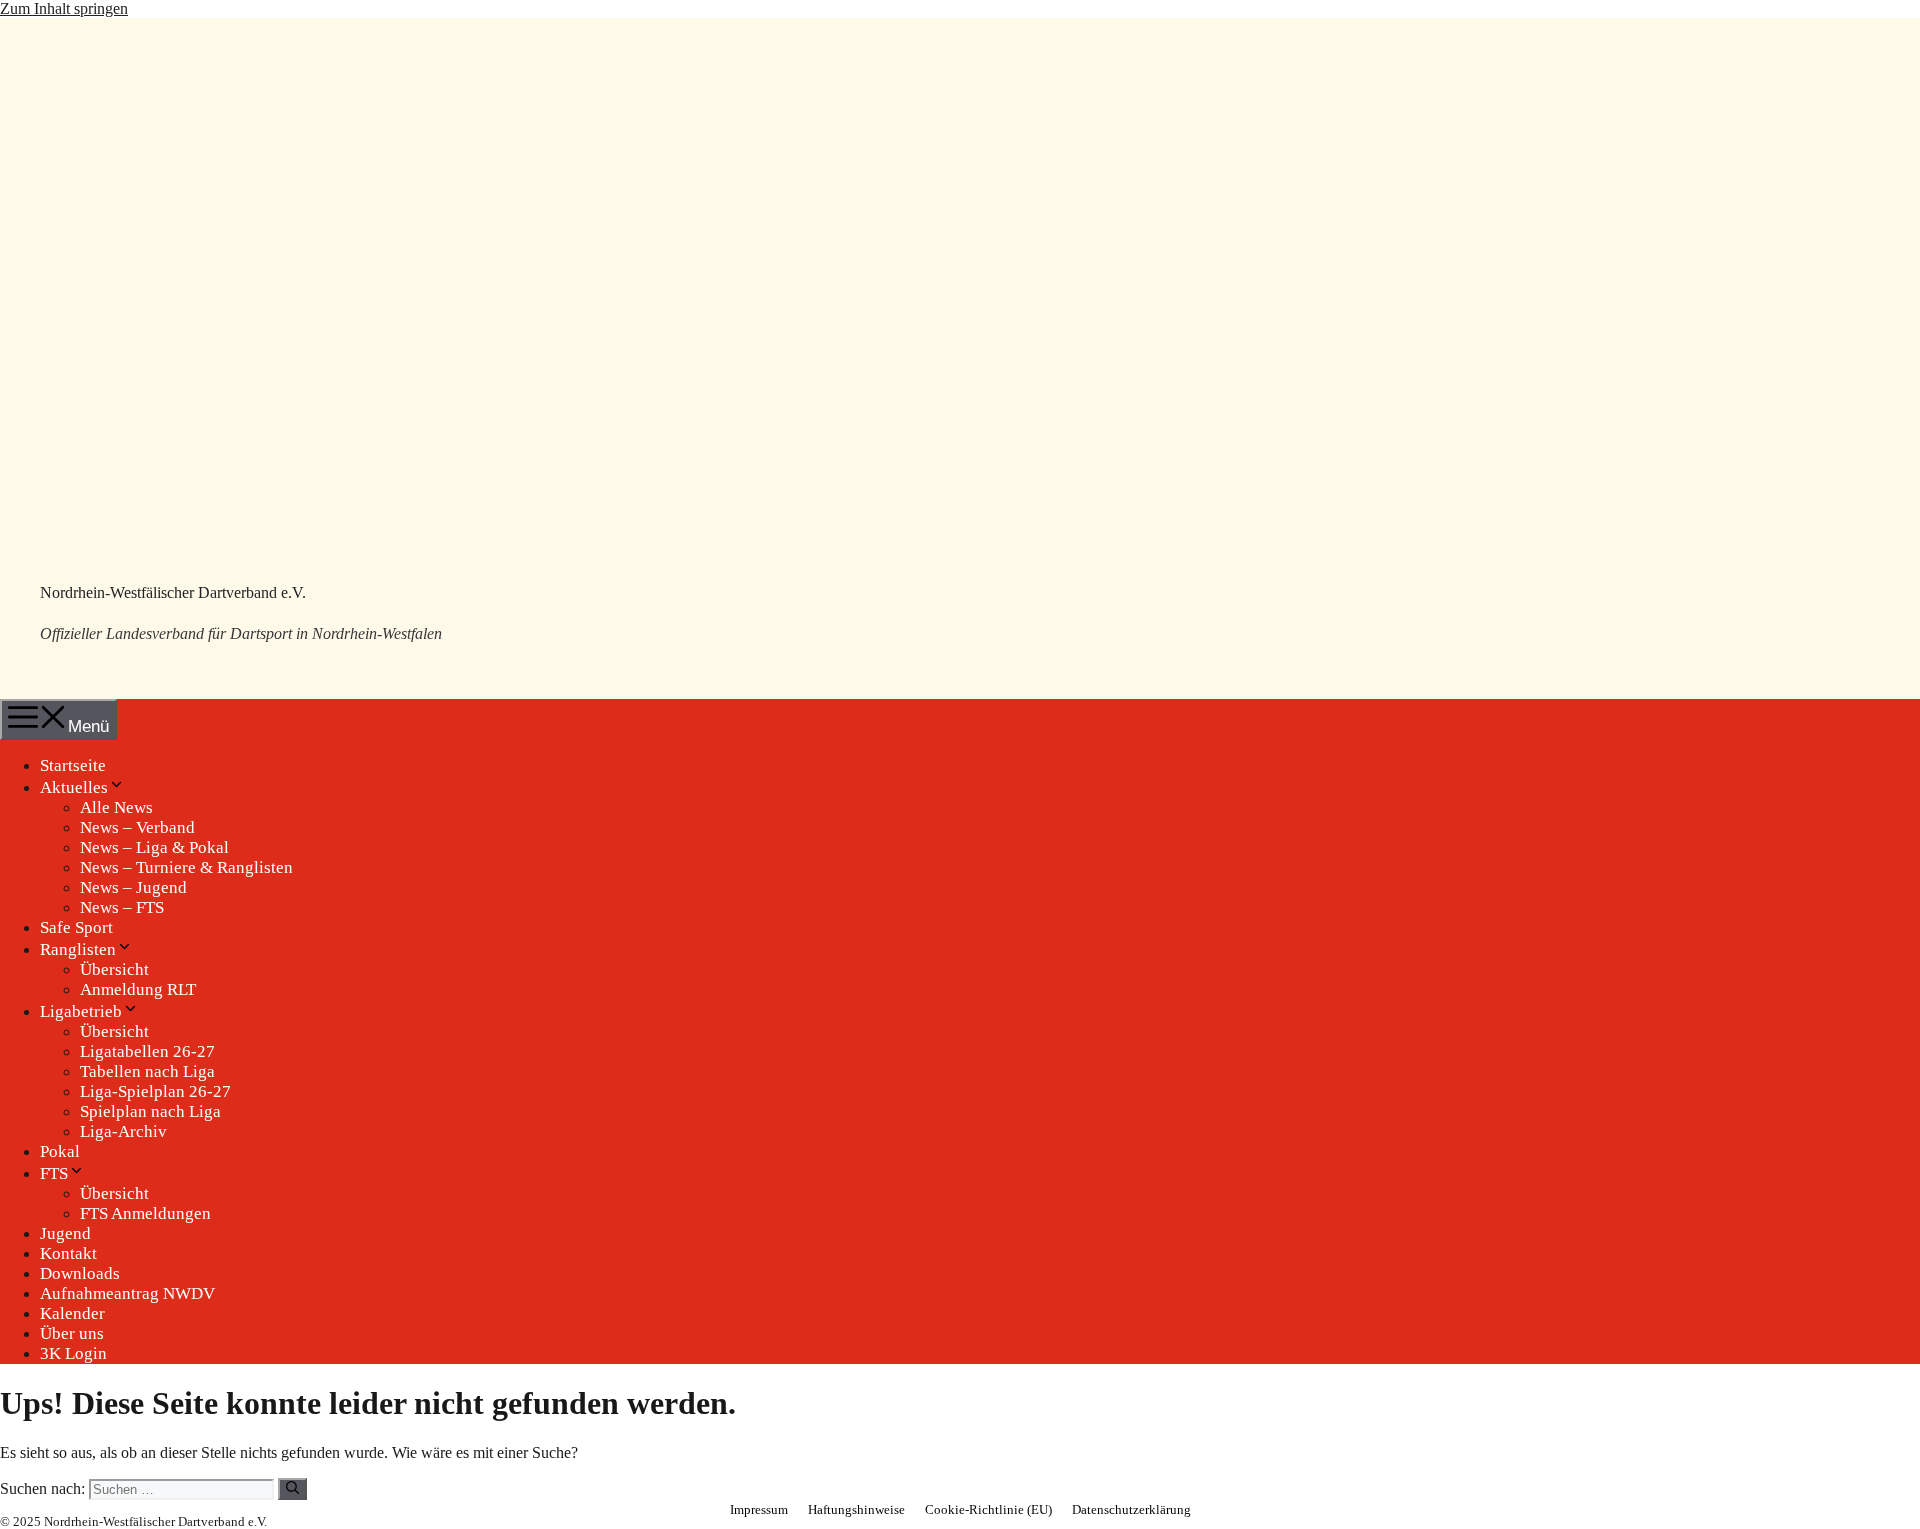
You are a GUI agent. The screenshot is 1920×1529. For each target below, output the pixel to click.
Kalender (72, 1313)
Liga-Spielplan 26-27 (155, 1091)
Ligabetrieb (81, 1011)
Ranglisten (78, 949)
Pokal (60, 1151)
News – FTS (122, 907)
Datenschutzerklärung (1131, 1509)
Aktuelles (74, 787)
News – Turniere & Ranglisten (186, 867)
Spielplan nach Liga (150, 1111)
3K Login (73, 1353)
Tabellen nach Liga (147, 1071)
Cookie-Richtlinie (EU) (988, 1509)
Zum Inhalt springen (64, 8)
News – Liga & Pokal (154, 847)
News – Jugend (133, 887)
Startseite (73, 765)
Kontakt (68, 1253)
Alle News (116, 807)
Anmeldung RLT (138, 989)
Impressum (759, 1509)
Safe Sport (76, 927)
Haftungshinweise (856, 1509)
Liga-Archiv (123, 1131)
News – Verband (137, 827)
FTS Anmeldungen (145, 1213)
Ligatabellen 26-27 (147, 1051)
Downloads (80, 1273)
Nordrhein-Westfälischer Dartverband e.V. (173, 592)
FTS (54, 1173)
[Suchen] (292, 1489)
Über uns (72, 1333)
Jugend (65, 1233)
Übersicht (114, 969)
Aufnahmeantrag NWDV (127, 1293)
